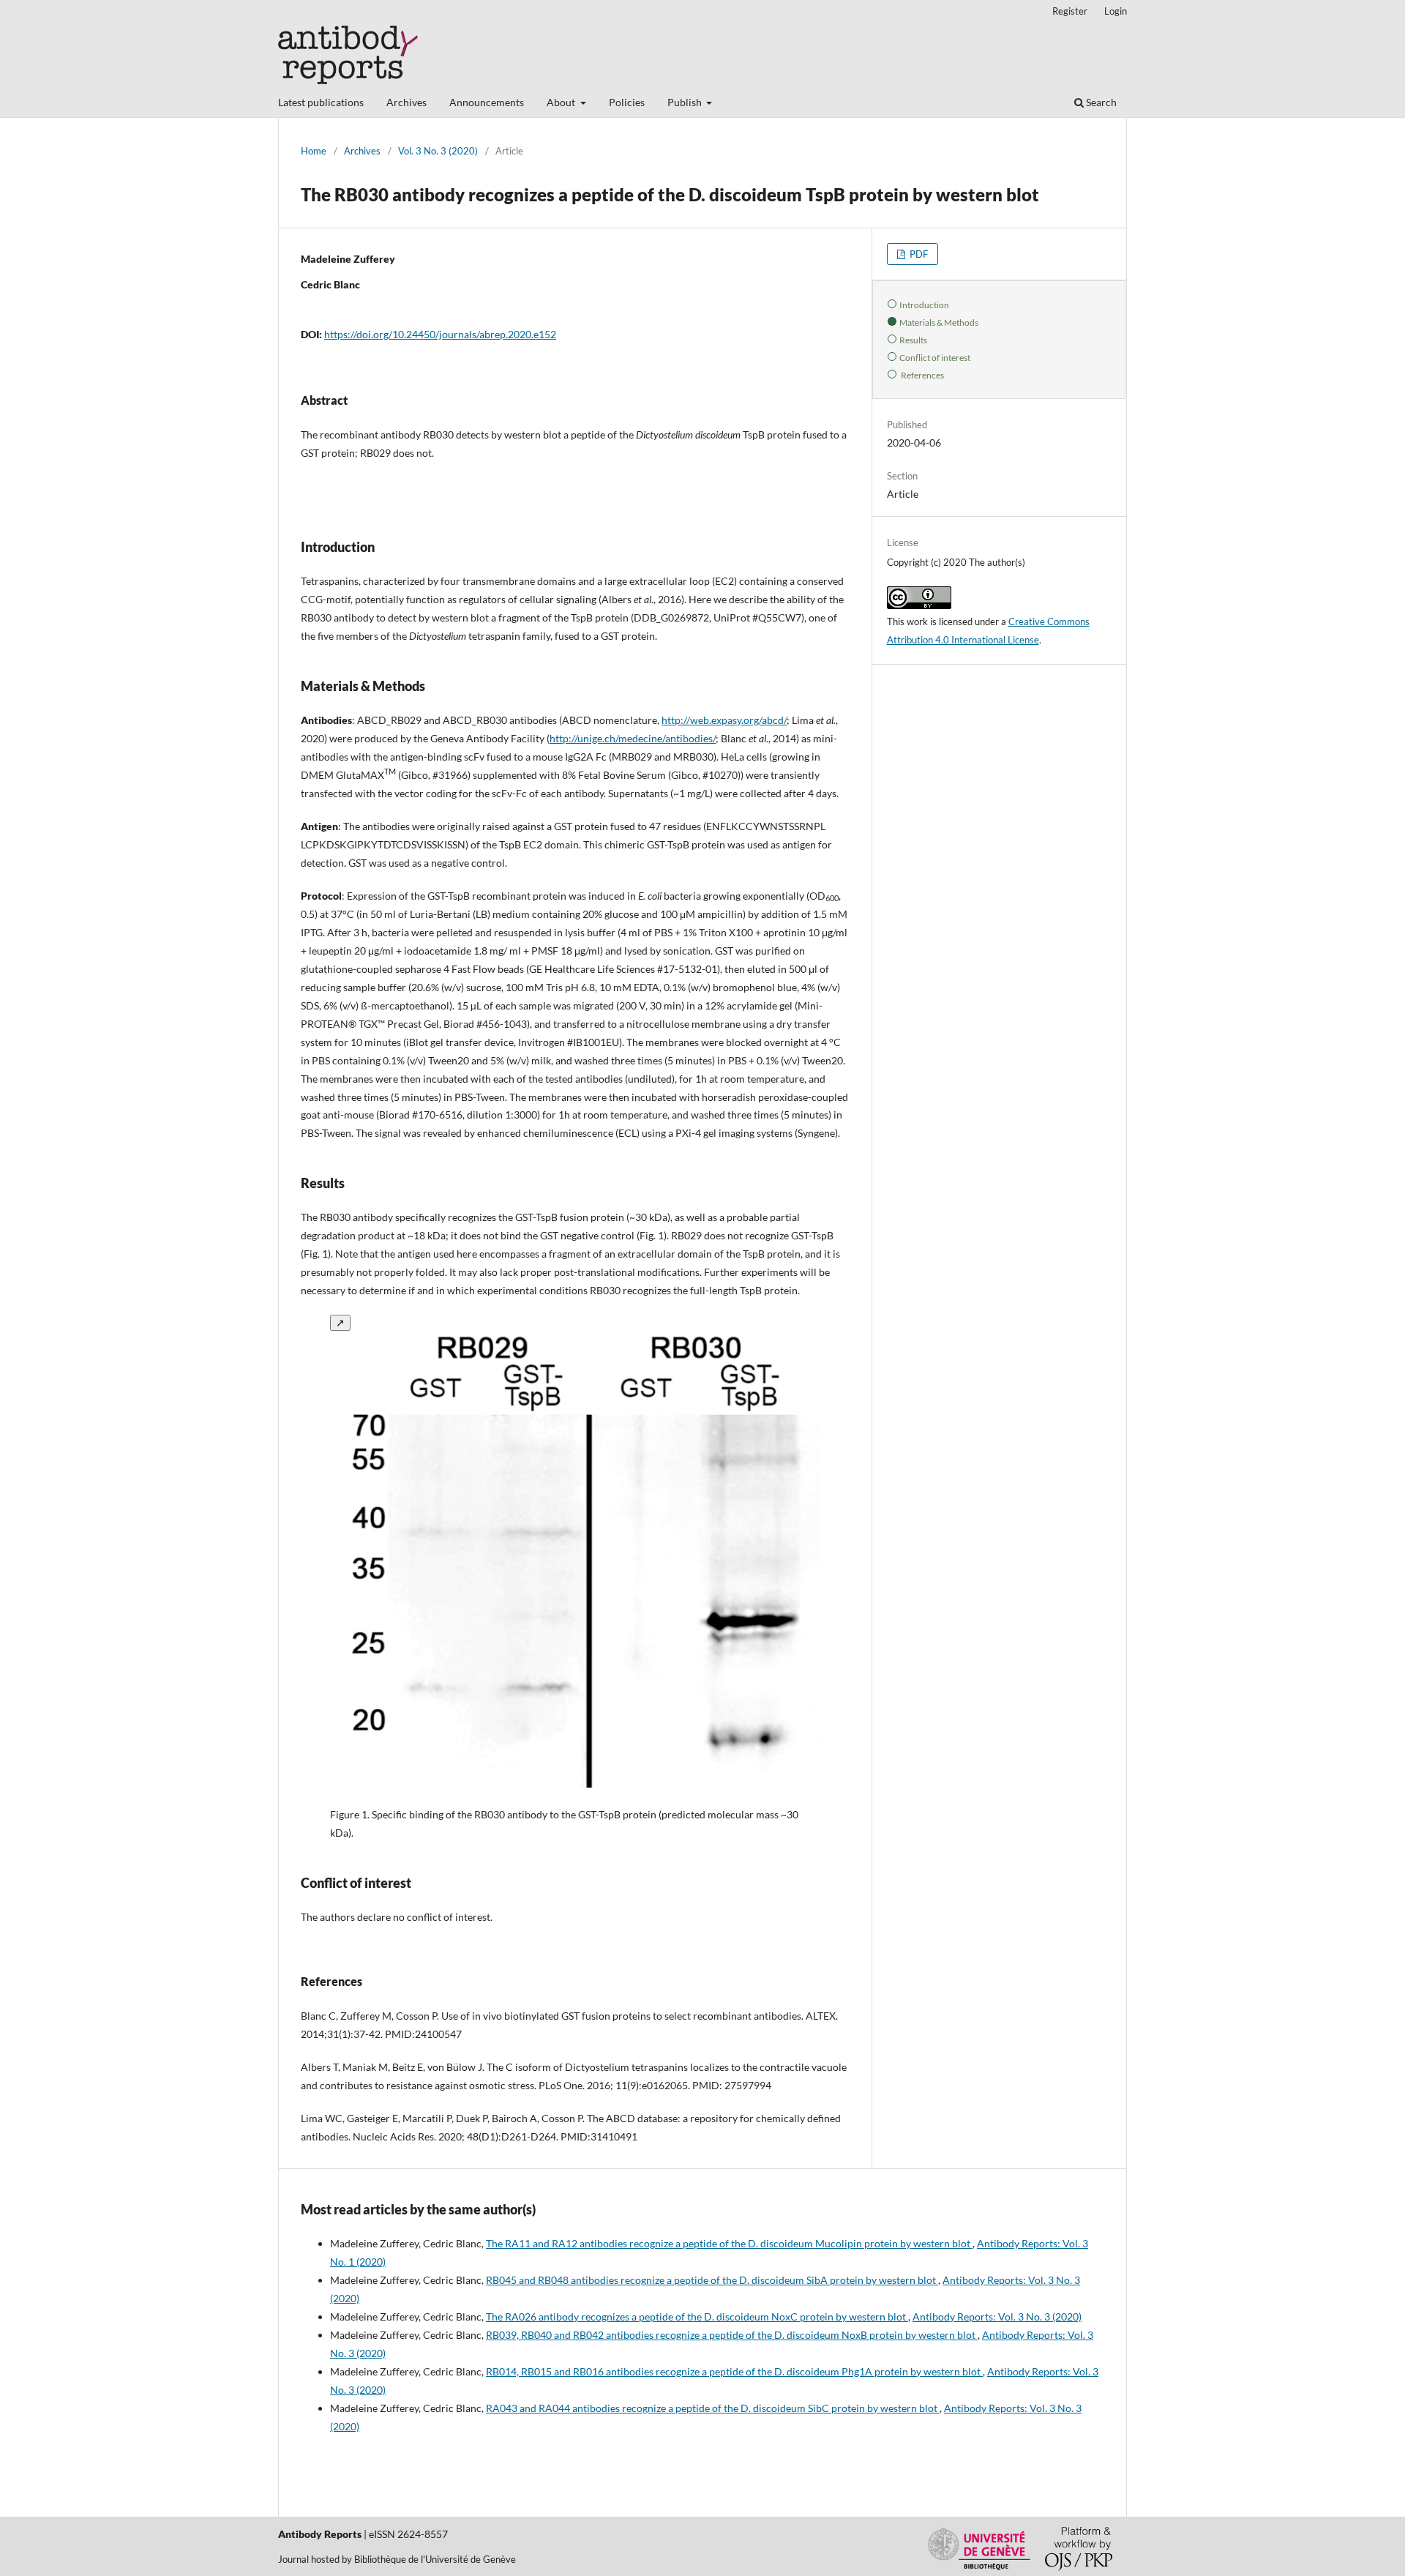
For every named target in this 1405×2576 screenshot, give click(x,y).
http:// (676, 720)
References (922, 375)
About (562, 102)
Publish (686, 102)
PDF (918, 254)
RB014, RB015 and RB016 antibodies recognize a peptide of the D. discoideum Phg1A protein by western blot (734, 2371)
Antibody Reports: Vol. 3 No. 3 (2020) (997, 2316)
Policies (627, 102)
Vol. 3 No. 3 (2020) (438, 151)
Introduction (924, 305)
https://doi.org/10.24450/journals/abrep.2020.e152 (440, 334)
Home (314, 151)
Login (1116, 11)
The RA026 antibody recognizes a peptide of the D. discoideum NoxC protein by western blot (697, 2316)
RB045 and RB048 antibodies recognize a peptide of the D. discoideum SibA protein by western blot (712, 2280)
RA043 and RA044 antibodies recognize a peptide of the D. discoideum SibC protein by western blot (713, 2408)
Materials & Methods (939, 322)
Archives (406, 102)
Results (913, 340)
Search (1100, 102)
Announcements (487, 102)
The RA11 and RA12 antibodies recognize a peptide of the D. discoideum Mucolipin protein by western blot (729, 2243)
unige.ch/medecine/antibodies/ (647, 738)
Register (1070, 11)
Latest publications (321, 102)
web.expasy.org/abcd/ (738, 720)
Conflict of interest (935, 357)
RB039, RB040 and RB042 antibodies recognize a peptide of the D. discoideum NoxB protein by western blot (732, 2335)
